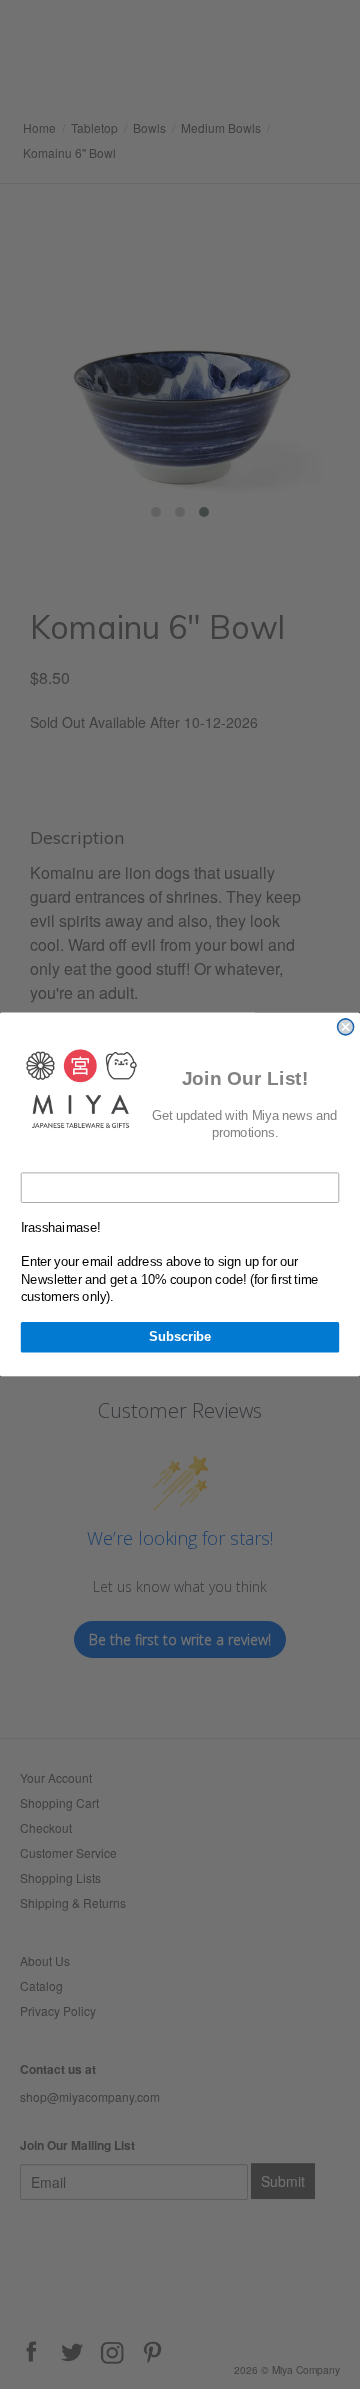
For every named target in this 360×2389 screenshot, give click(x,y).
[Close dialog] (346, 1027)
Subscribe (180, 1337)
